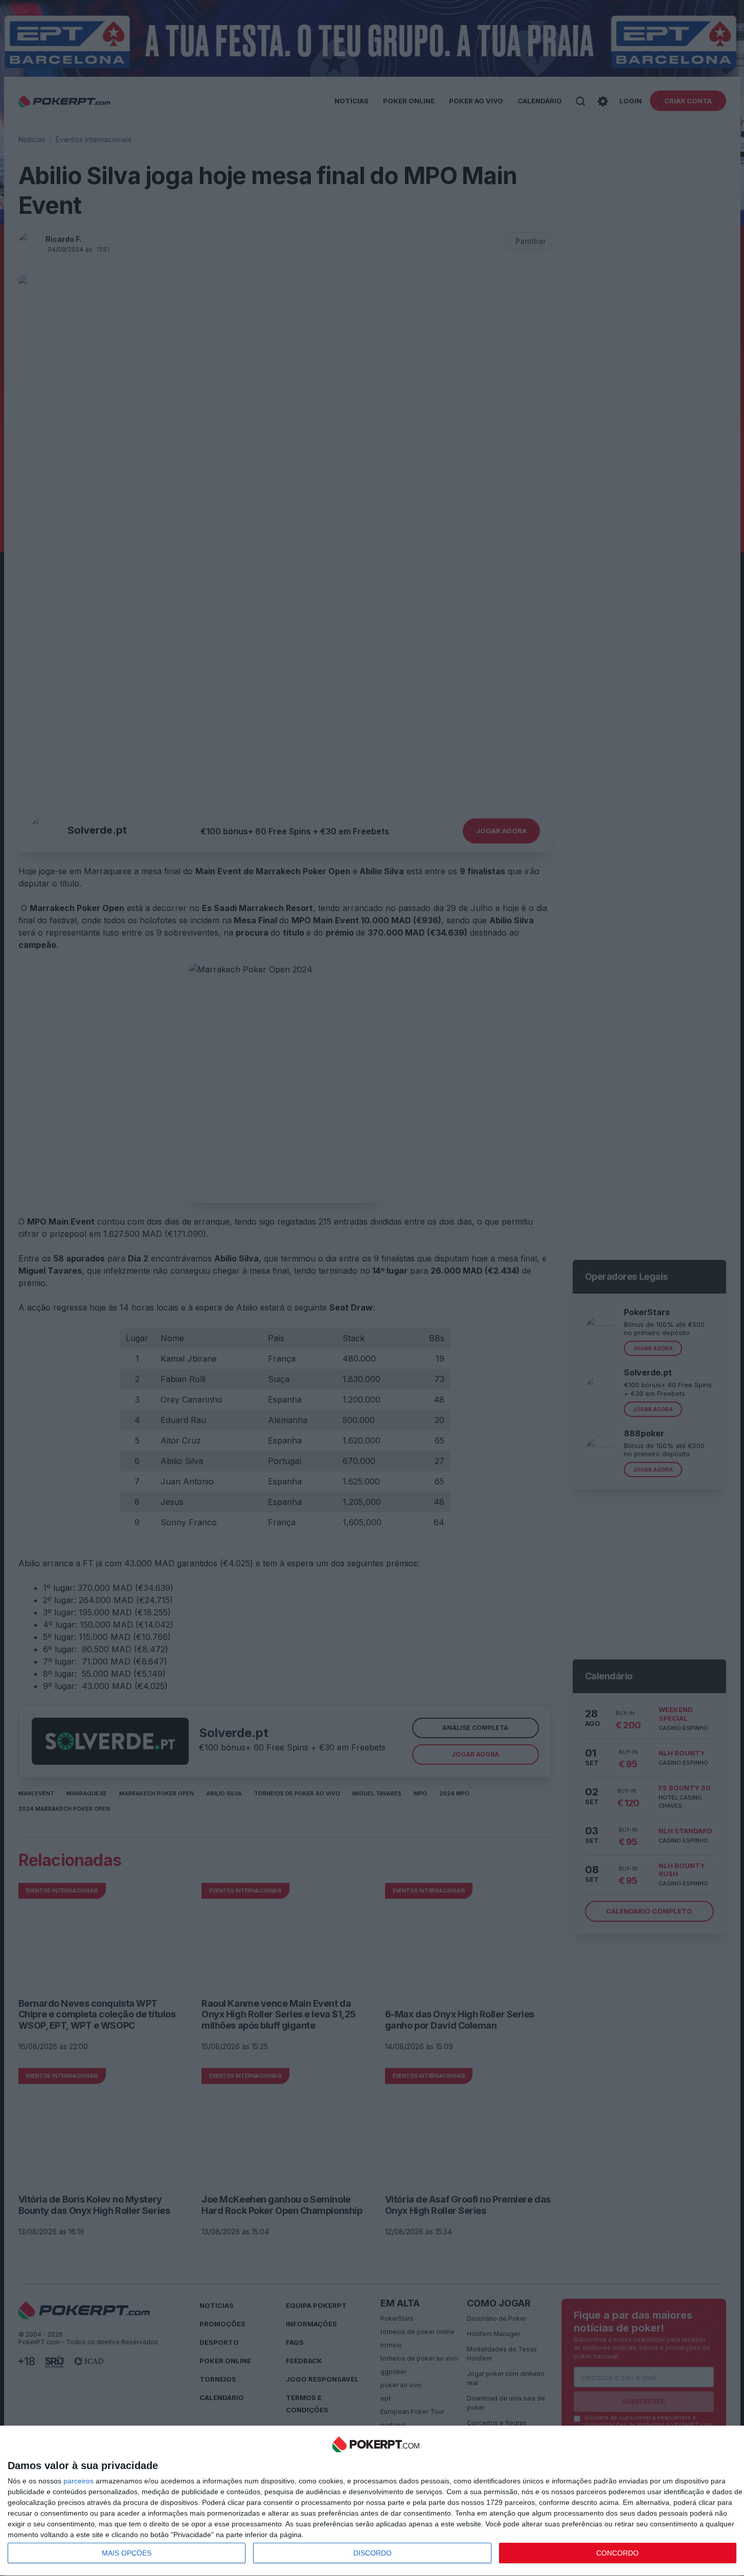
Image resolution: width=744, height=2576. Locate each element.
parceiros (78, 2481)
